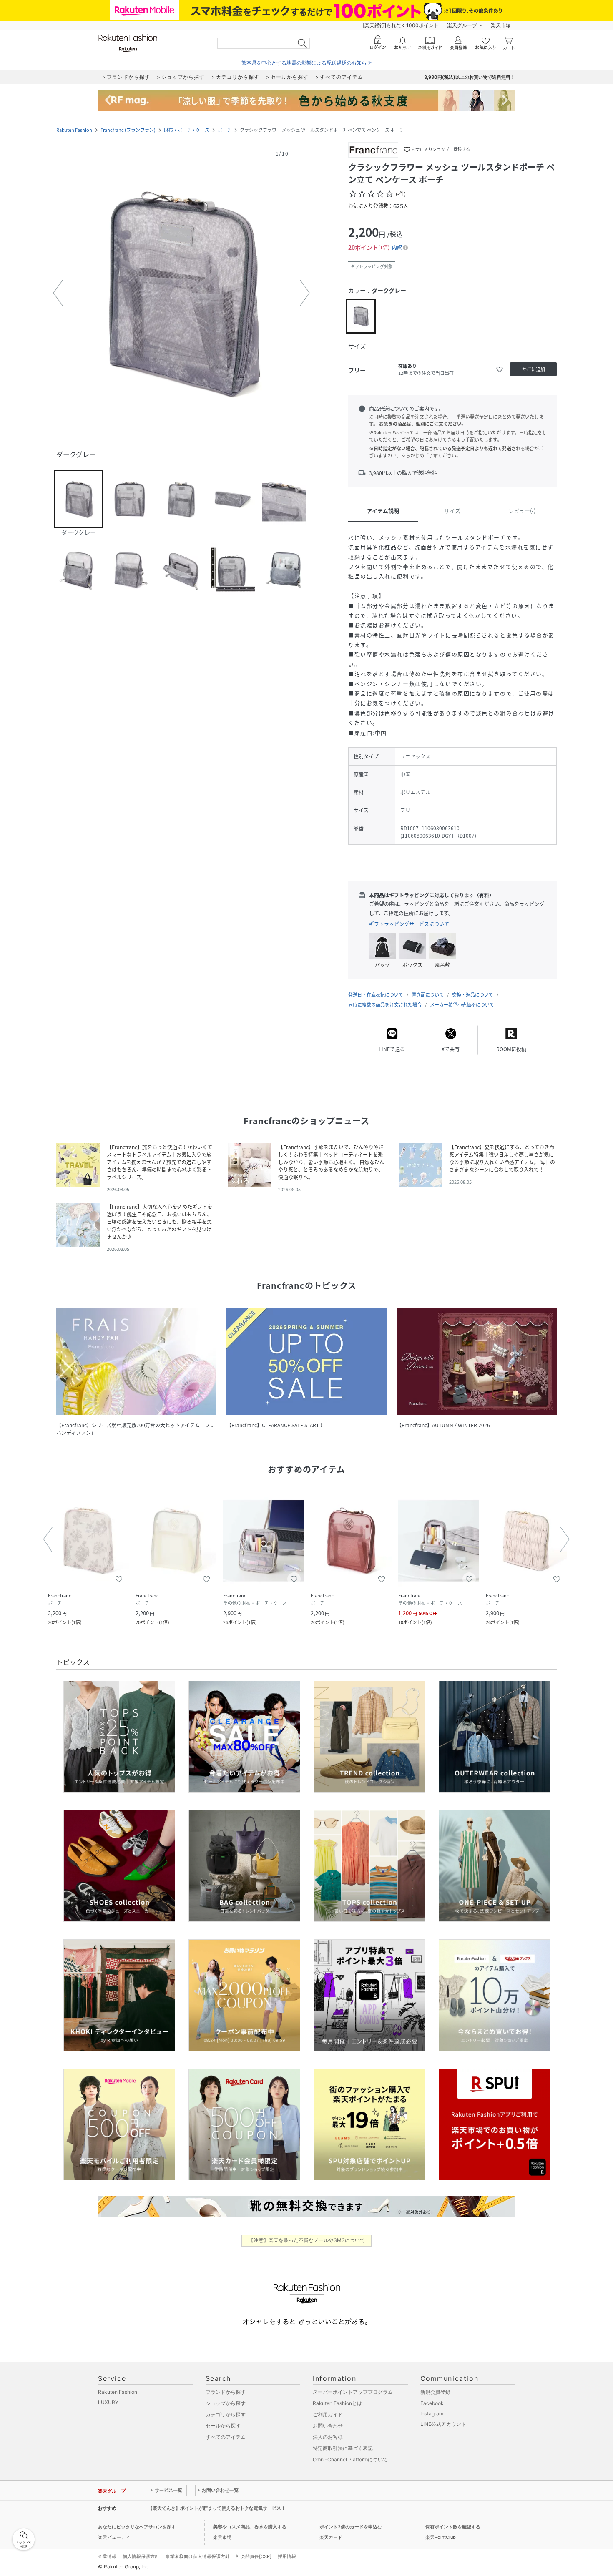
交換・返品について (473, 995)
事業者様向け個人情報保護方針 (198, 2556)
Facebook (432, 2403)
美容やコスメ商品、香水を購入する (250, 2527)
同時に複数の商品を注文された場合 (385, 1005)
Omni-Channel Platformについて (350, 2459)
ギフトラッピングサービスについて (409, 924)
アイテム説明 (383, 511)
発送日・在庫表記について (376, 995)
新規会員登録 (435, 2392)
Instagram (432, 2414)
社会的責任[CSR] (254, 2556)
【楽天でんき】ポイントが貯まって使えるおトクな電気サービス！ (217, 2508)
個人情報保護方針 (141, 2556)
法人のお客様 (328, 2437)
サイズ (452, 511)
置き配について (428, 995)
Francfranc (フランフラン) (128, 130)
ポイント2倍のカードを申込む (351, 2527)
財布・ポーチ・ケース (187, 130)
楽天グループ (462, 25)
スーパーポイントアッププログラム (353, 2392)
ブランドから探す (226, 2392)
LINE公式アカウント (443, 2424)
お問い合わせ (328, 2426)
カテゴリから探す (226, 2414)
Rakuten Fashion (74, 130)
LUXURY (108, 2402)
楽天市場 (501, 25)
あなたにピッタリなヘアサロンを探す (137, 2527)
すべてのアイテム (226, 2437)
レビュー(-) (522, 511)
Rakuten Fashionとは (337, 2403)
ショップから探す (226, 2403)
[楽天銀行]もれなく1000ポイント (401, 25)
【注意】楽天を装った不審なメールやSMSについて (307, 2240)
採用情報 (287, 2556)
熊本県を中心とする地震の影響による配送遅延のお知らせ (306, 63)
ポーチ (225, 130)
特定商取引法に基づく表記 (343, 2448)
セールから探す (223, 2426)
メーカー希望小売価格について (462, 1005)
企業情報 (107, 2556)
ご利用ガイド (328, 2414)
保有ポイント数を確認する (453, 2527)
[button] (181, 293)
